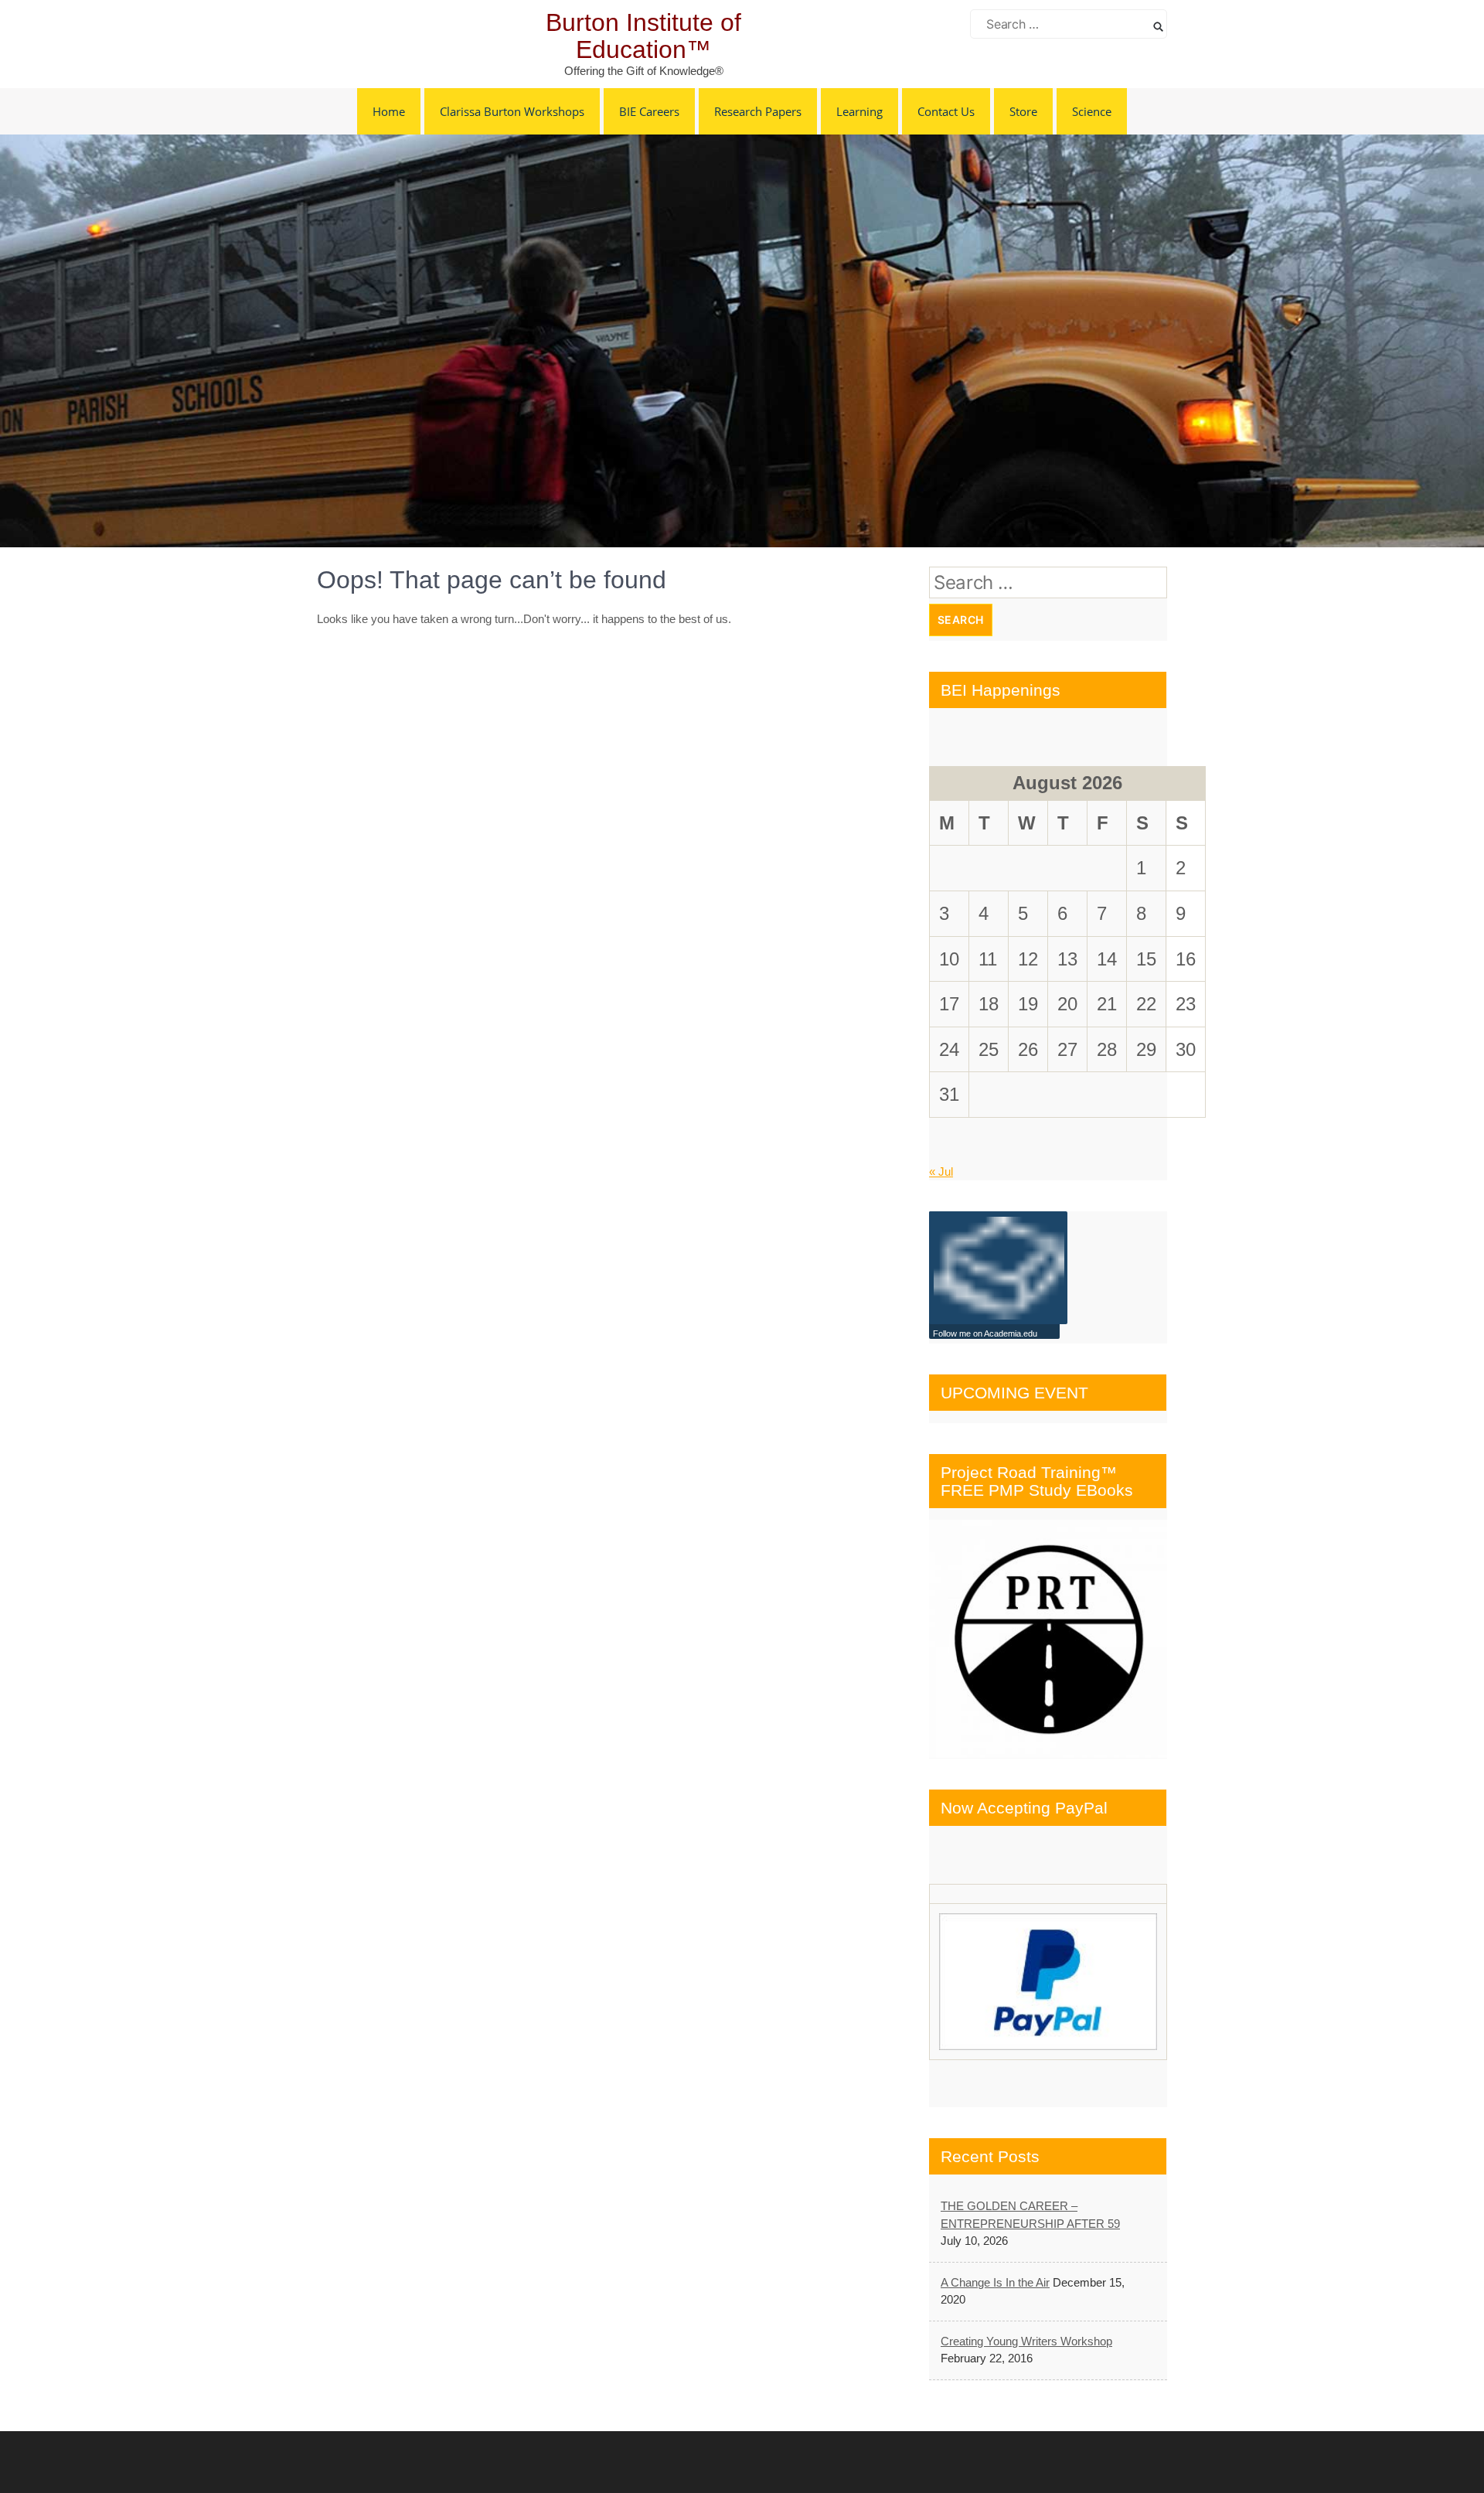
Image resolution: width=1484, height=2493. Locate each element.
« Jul (941, 1172)
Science (1092, 111)
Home (389, 111)
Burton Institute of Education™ (643, 36)
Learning (859, 111)
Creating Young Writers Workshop (1026, 2341)
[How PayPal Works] (1048, 1982)
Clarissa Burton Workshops (512, 111)
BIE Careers (649, 111)
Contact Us (946, 111)
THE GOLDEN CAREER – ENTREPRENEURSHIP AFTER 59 (1030, 2215)
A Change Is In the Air (995, 2282)
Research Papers (758, 111)
